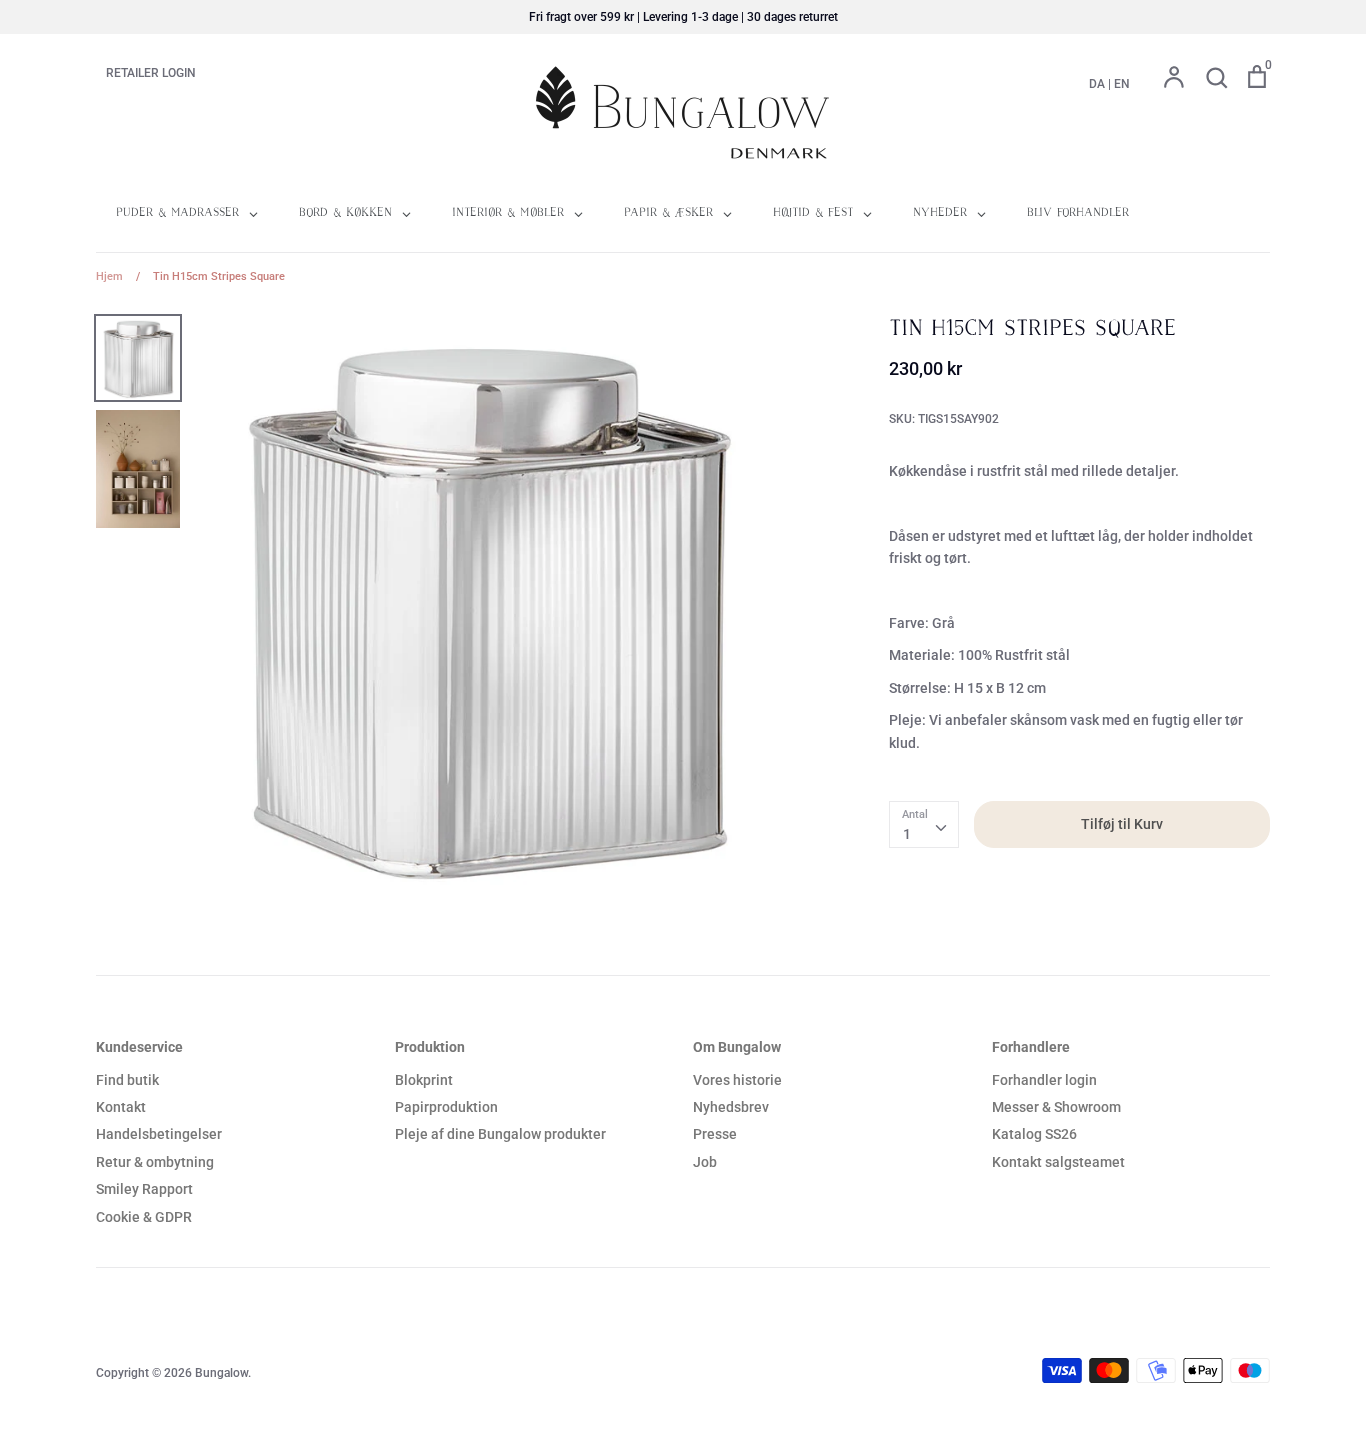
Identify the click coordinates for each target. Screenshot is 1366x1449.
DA (1097, 84)
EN (1122, 84)
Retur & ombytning (155, 1162)
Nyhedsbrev (731, 1107)
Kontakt (121, 1107)
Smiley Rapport (144, 1189)
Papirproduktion (446, 1107)
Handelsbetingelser (159, 1134)
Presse (715, 1134)
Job (705, 1162)
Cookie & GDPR (144, 1217)
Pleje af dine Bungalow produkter (500, 1134)
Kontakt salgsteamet (1058, 1162)
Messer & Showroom (1056, 1107)
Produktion (430, 1047)
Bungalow (221, 1373)
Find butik (127, 1080)
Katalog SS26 (1034, 1134)
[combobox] (924, 824)
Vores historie (737, 1080)
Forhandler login (1044, 1080)
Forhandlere (1031, 1047)
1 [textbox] (907, 834)
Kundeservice (139, 1047)
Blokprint (424, 1080)
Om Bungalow (737, 1047)
